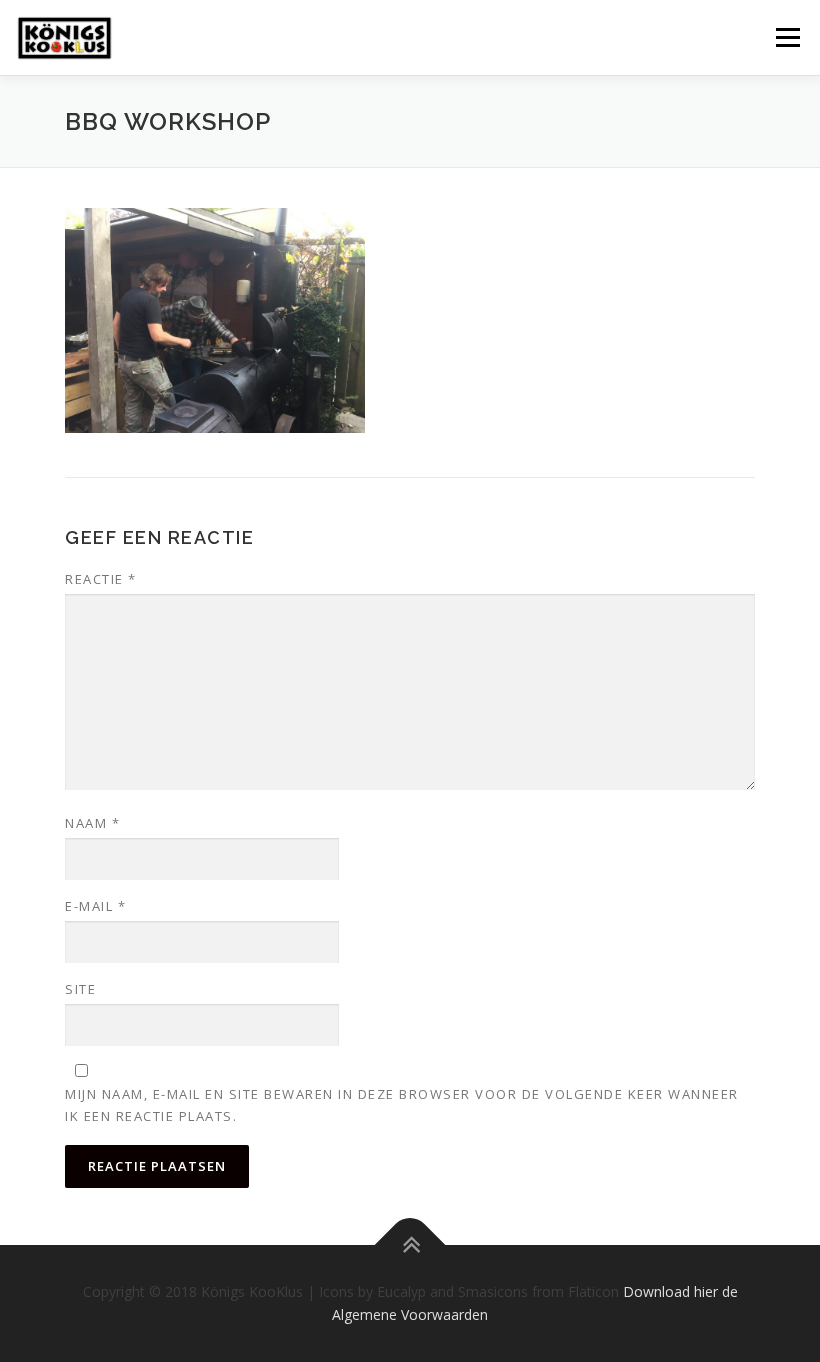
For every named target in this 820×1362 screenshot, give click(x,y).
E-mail (95, 906)
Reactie (101, 579)
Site (80, 989)
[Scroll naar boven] (410, 1244)
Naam (92, 823)
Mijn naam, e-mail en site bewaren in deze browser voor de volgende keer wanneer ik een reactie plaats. (402, 1105)
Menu (787, 37)
